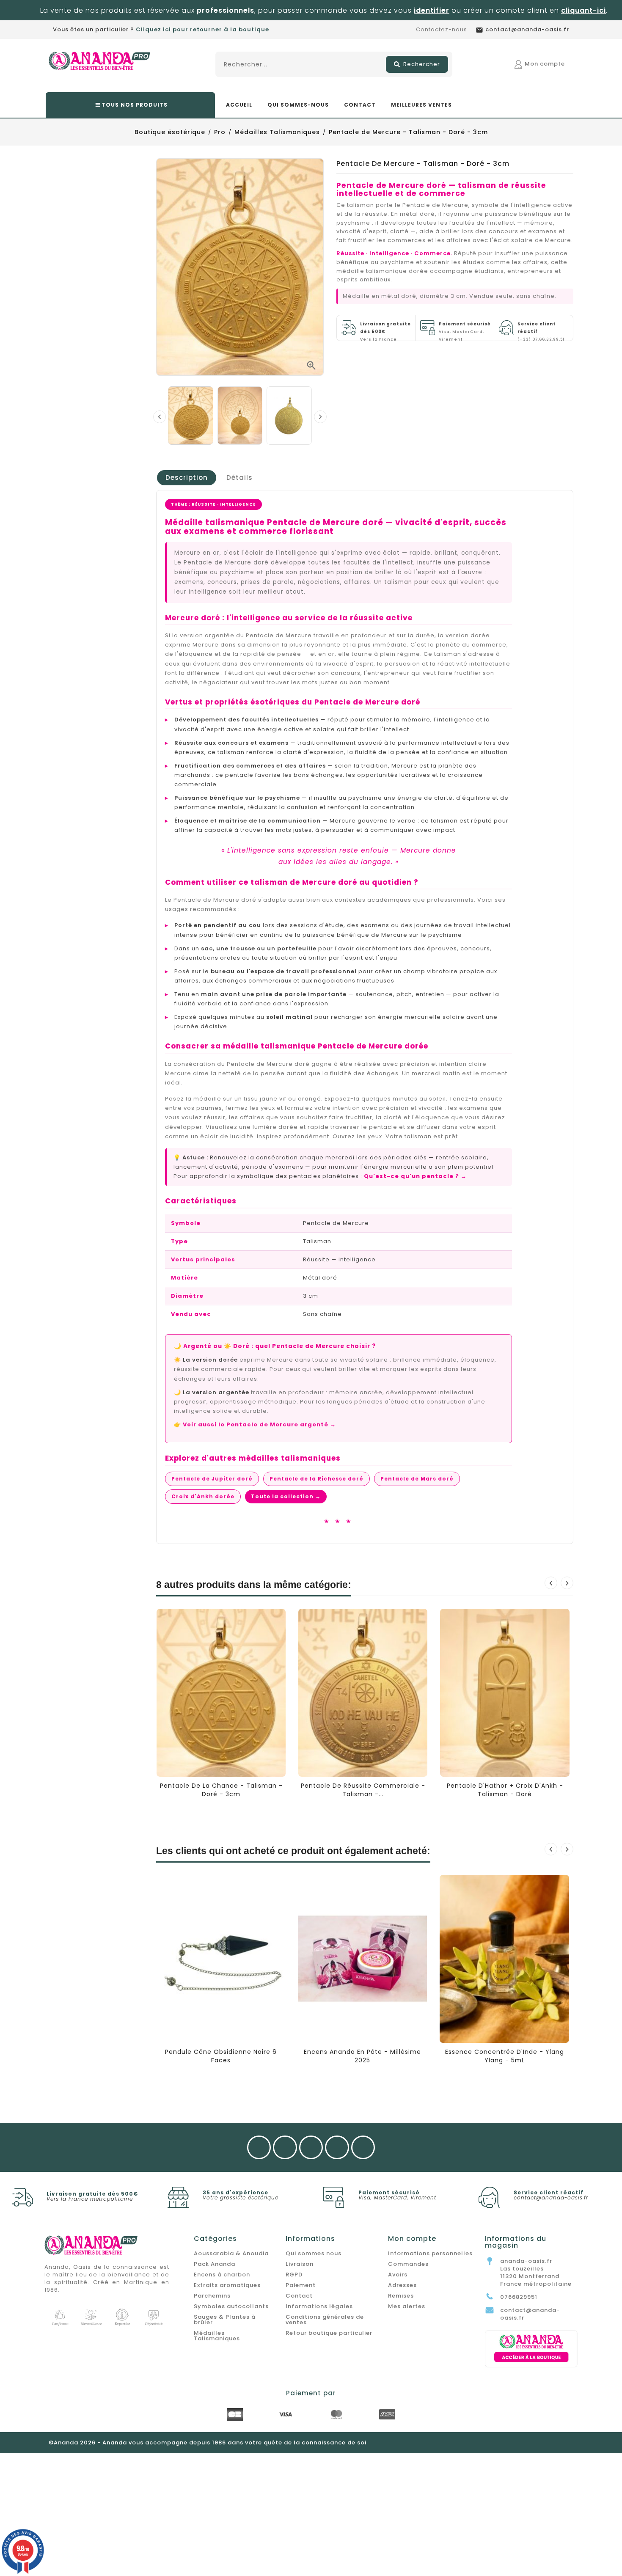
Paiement (301, 2285)
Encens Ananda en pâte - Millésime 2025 (362, 2056)
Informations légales (319, 2306)
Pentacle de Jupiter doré (212, 1479)
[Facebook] (259, 2148)
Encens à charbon (222, 2275)
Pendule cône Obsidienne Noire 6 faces (221, 2056)
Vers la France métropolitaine (90, 2199)
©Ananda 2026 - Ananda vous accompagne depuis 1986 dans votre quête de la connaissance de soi (208, 2443)
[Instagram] (285, 2148)
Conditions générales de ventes (325, 2320)
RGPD (294, 2275)
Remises (401, 2296)
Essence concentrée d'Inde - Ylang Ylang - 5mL (505, 2056)
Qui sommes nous (314, 2253)
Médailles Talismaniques (217, 2336)
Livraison (300, 2264)
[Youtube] (311, 2148)
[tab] (187, 478)
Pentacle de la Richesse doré (317, 1479)
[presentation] (160, 417)
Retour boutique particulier (329, 2333)
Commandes (408, 2264)
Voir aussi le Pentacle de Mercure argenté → (259, 1424)
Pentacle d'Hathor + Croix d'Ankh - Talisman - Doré (505, 1790)
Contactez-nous (442, 29)
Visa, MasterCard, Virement (465, 332)
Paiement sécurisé (389, 2192)
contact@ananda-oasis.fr (551, 2198)
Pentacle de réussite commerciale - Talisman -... (363, 1790)
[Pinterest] (337, 2148)
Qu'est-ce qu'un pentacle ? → (415, 1176)
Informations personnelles (430, 2253)
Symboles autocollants (231, 2306)
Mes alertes (407, 2306)
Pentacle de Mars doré (417, 1479)
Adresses (402, 2285)
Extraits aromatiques (227, 2285)
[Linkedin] (363, 2148)
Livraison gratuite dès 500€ (92, 2194)
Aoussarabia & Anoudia (231, 2253)
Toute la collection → (286, 1496)
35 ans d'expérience (235, 2192)
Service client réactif (549, 2192)
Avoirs (398, 2275)
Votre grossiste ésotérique (241, 2198)
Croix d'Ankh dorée (203, 1496)
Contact (299, 2296)
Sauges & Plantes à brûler (225, 2320)
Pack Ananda (215, 2264)
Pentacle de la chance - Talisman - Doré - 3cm (221, 1790)
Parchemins (212, 2296)
